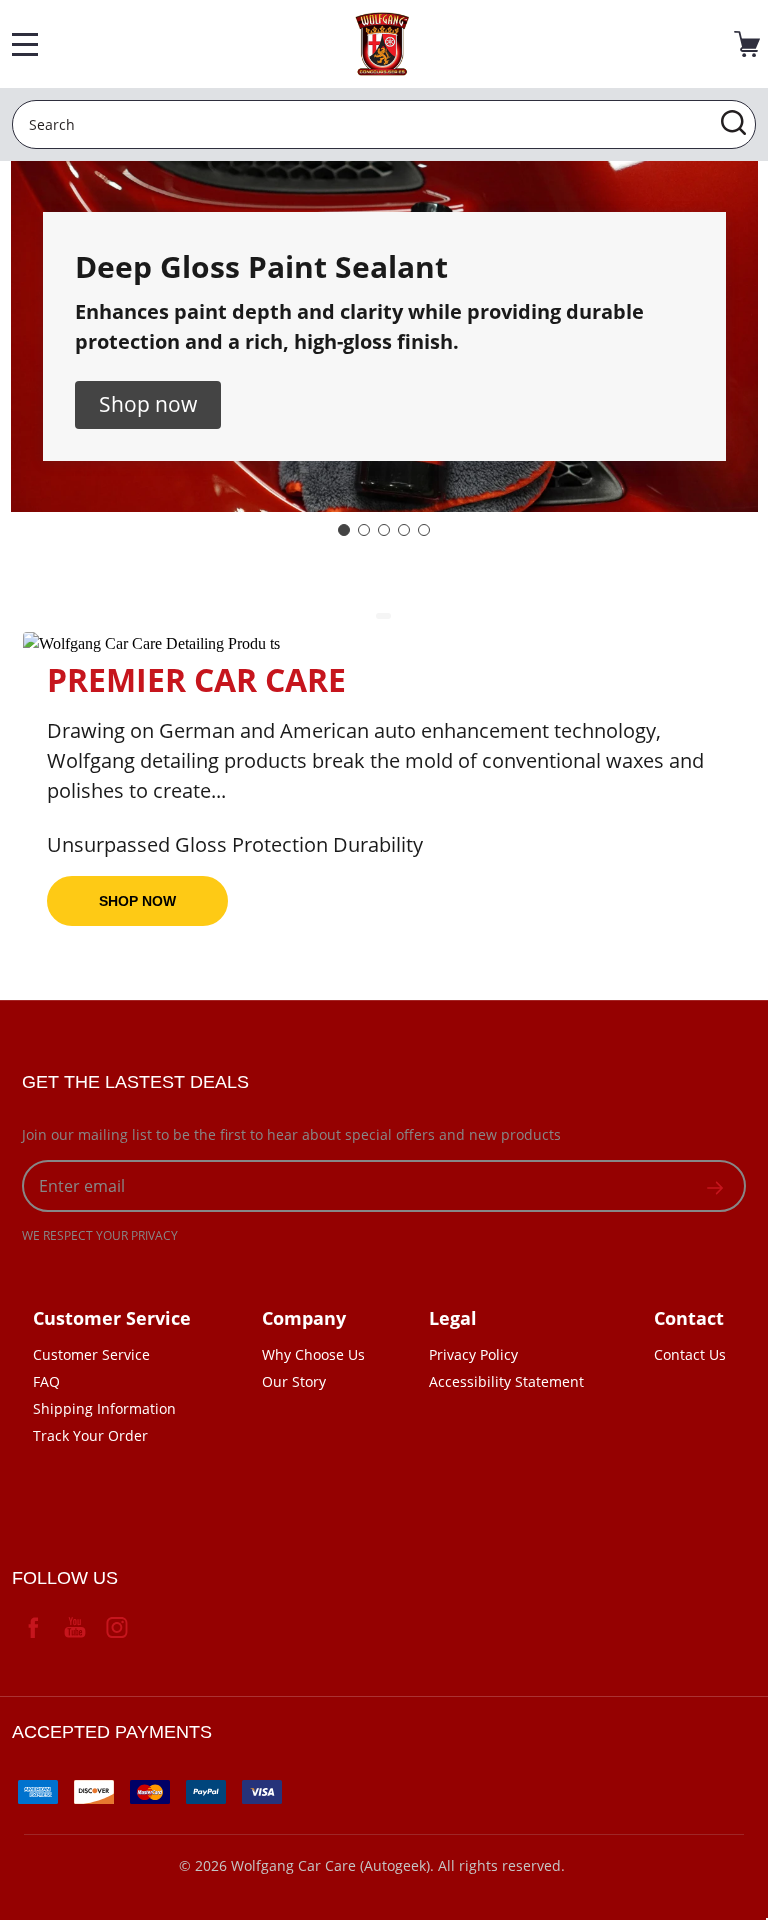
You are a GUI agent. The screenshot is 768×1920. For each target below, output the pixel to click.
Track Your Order (90, 1435)
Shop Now (137, 901)
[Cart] (747, 44)
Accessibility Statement (506, 1381)
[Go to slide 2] (364, 530)
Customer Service (91, 1354)
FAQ (46, 1381)
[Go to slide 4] (404, 530)
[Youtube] (75, 1627)
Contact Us (690, 1354)
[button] (148, 405)
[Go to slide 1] (344, 530)
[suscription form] (715, 1186)
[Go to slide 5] (424, 530)
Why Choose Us (313, 1354)
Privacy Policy (473, 1354)
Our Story (294, 1381)
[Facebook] (33, 1627)
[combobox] (384, 124)
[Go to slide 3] (384, 530)
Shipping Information (104, 1408)
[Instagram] (117, 1627)
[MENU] (25, 44)
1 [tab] (384, 617)
